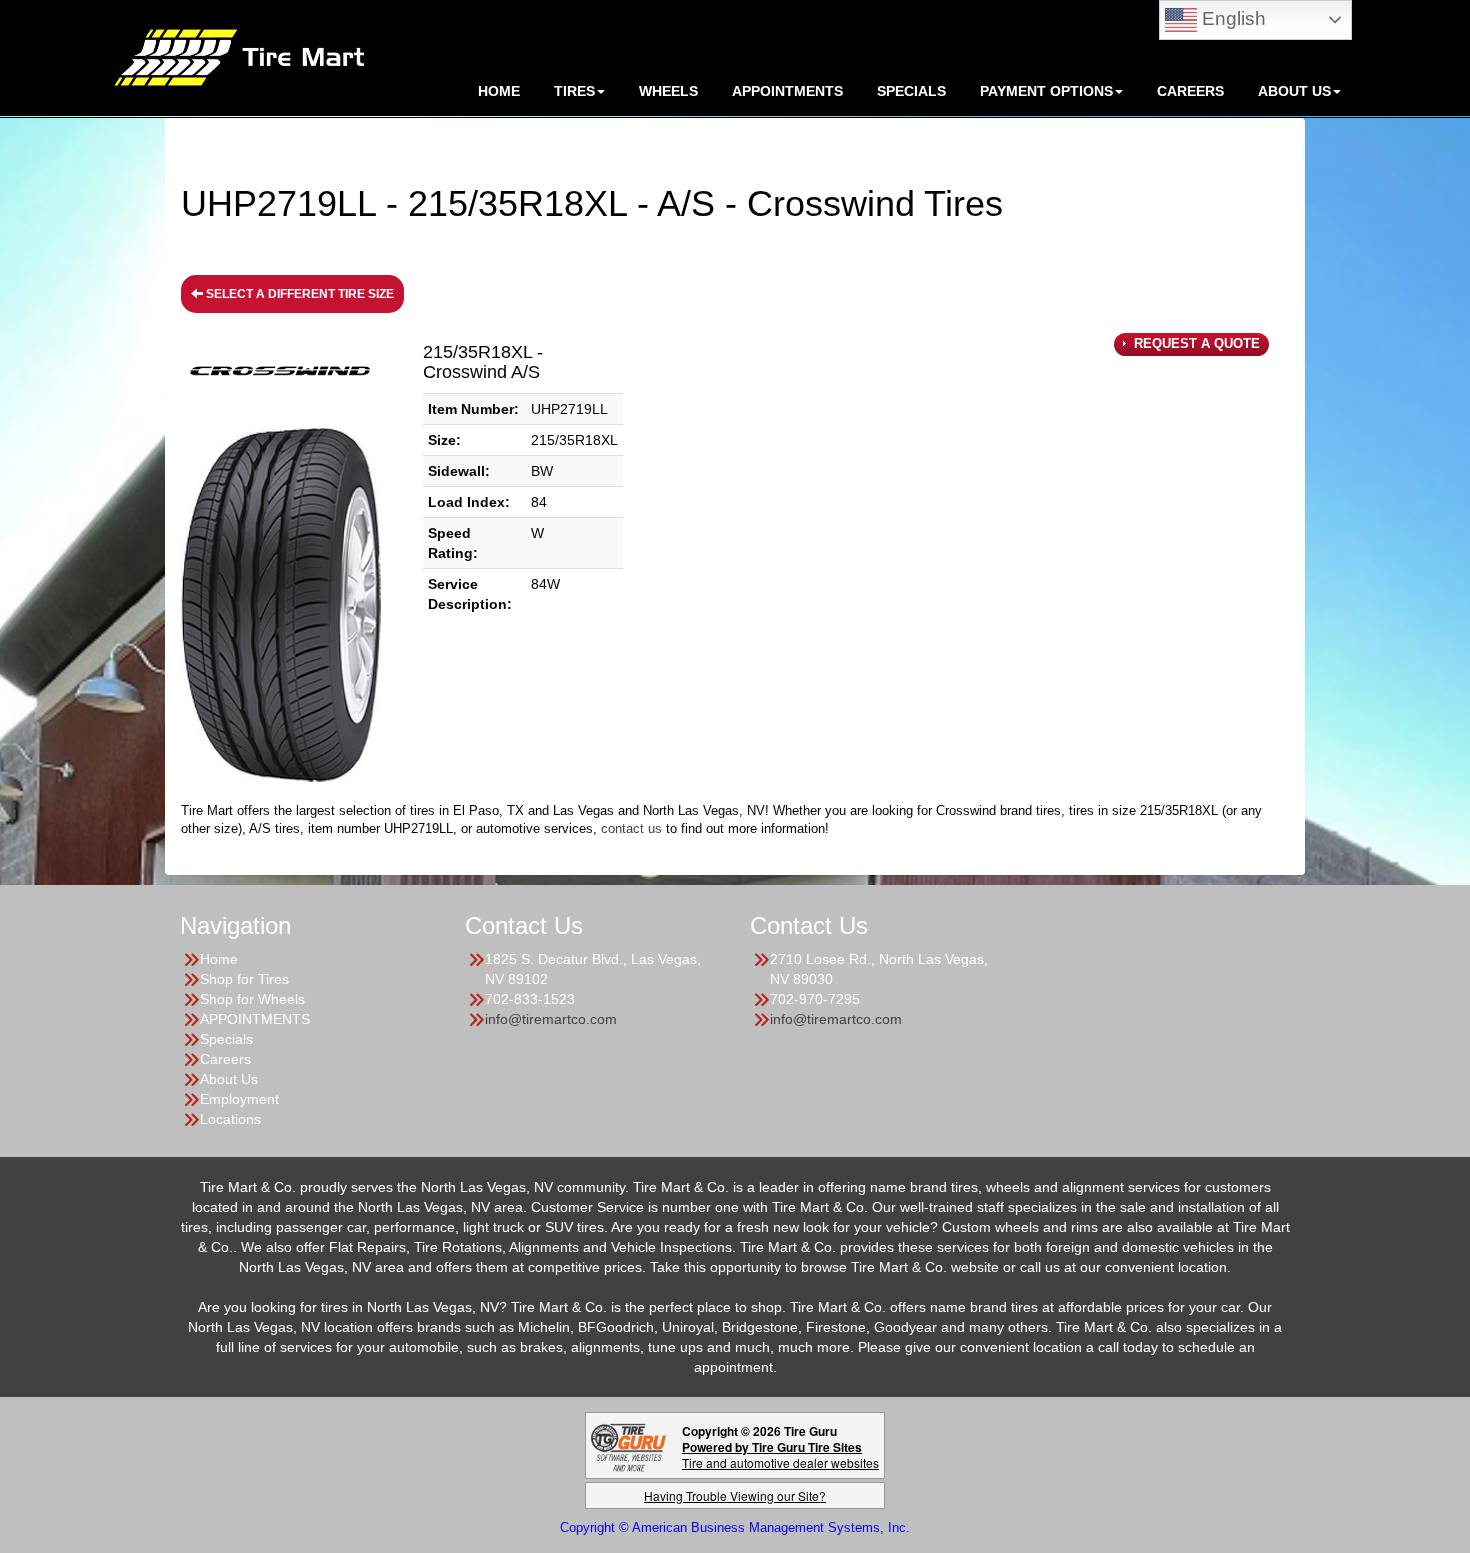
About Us (229, 1079)
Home (219, 959)
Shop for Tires (244, 979)
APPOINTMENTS (787, 91)
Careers (1190, 91)
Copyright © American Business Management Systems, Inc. (735, 1527)
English (1231, 18)
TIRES (574, 91)
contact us (631, 828)
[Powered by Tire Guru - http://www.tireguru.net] (628, 1445)
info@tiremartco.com (551, 1019)
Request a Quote (1195, 343)
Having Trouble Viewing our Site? (735, 1495)
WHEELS (668, 91)
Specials (226, 1039)
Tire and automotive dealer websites (780, 1454)
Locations (230, 1119)
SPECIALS (911, 91)
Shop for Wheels (252, 999)
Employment (239, 1099)
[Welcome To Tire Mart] (239, 56)
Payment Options (1046, 91)
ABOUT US (1294, 91)
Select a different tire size (298, 294)
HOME (499, 91)
